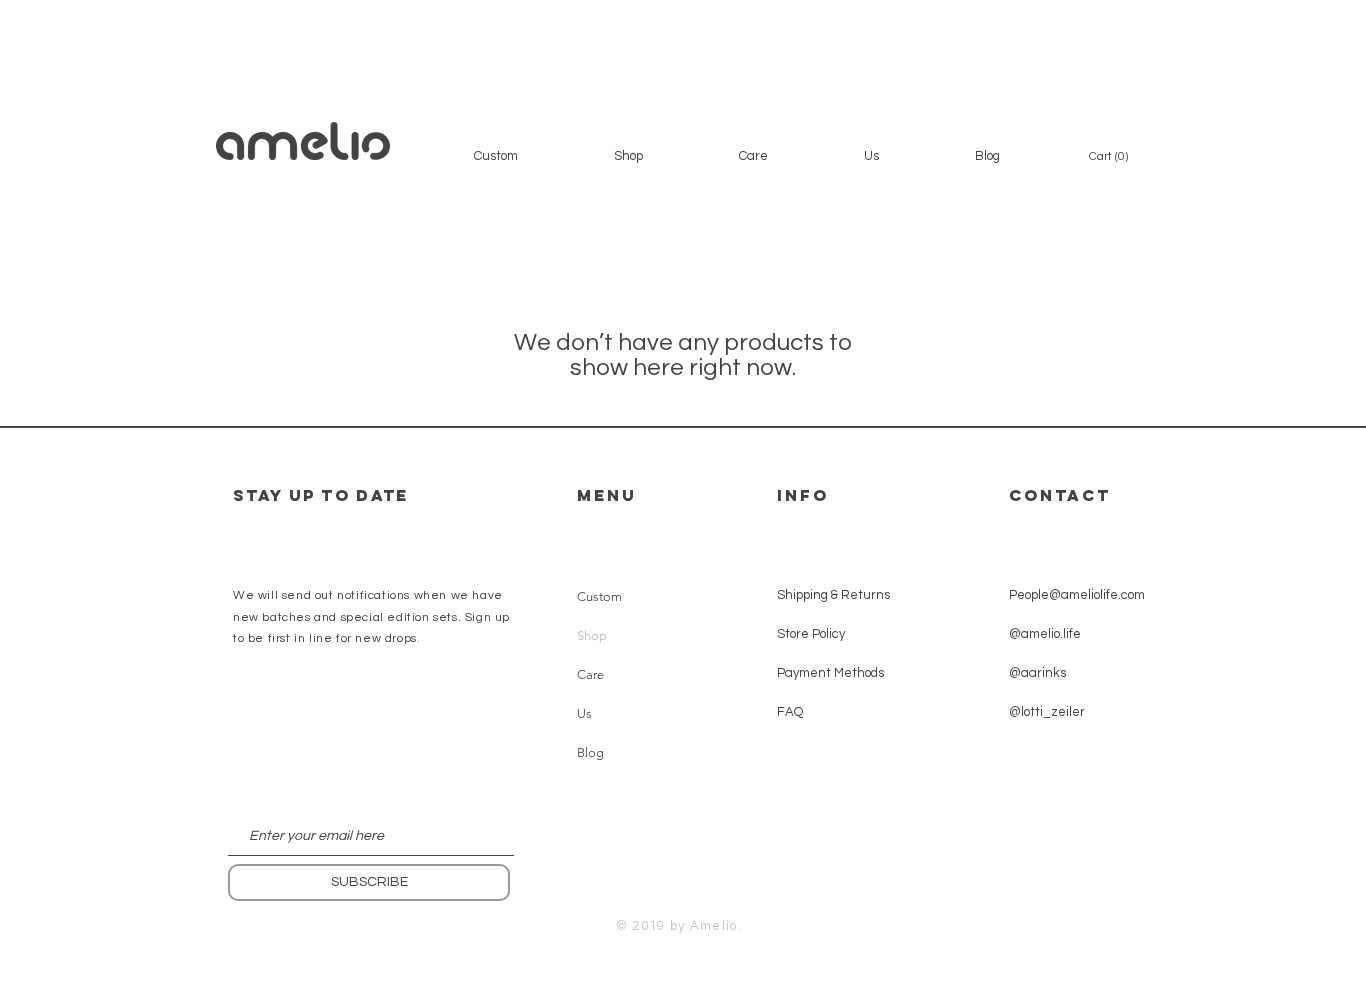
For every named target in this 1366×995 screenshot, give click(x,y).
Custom (599, 596)
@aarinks (1037, 673)
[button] (628, 156)
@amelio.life (1045, 634)
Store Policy (812, 634)
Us (584, 713)
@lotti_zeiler (1047, 712)
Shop (592, 635)
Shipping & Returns (833, 595)
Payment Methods (830, 673)
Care (590, 674)
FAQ (790, 712)
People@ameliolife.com (1077, 595)
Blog (590, 752)
